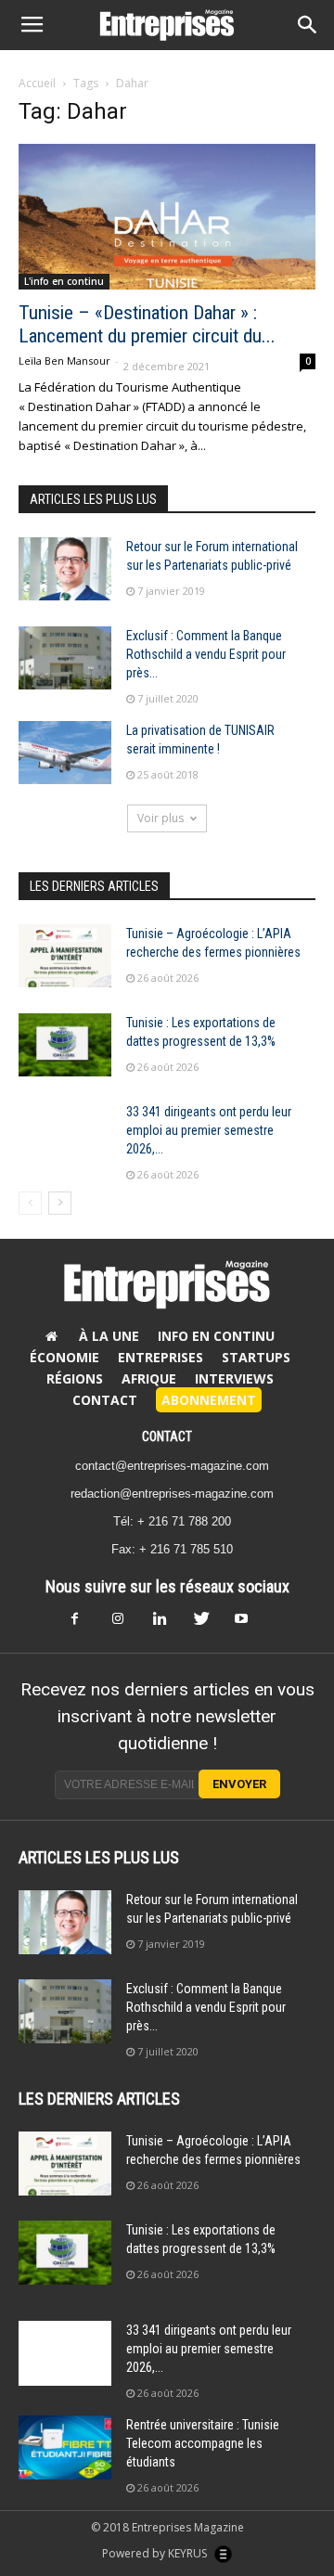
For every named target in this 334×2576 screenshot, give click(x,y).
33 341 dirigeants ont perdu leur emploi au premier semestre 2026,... (209, 1130)
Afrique (149, 1378)
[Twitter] (208, 1624)
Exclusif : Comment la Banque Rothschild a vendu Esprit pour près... (206, 654)
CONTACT (167, 1436)
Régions (75, 1378)
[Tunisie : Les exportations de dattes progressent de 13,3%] (65, 1045)
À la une (109, 1336)
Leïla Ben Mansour (64, 361)
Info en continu (216, 1336)
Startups (256, 1357)
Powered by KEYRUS (156, 2553)
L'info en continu (64, 281)
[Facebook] (85, 1624)
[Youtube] (249, 1624)
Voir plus (161, 818)
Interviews (234, 1378)
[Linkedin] (167, 1624)
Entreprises (161, 1357)
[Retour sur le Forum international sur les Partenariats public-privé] (65, 569)
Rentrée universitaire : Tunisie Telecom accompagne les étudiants (203, 2443)
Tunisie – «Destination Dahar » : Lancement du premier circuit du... (147, 324)
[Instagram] (126, 1624)
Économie (64, 1357)
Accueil (37, 83)
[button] (308, 25)
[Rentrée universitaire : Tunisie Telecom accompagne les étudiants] (65, 2447)
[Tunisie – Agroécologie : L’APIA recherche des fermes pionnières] (65, 956)
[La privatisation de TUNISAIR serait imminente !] (65, 753)
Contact (105, 1400)
